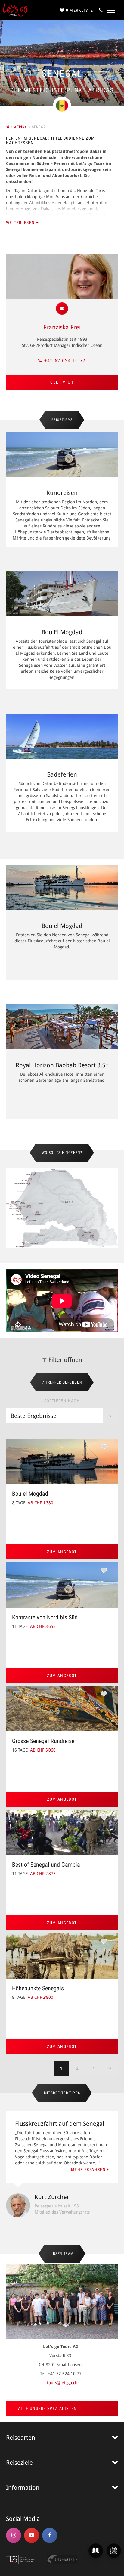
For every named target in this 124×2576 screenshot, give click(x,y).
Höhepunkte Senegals (38, 1988)
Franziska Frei (62, 327)
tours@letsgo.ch (62, 2383)
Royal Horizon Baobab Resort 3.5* (62, 1065)
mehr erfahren (89, 2169)
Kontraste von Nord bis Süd (45, 1617)
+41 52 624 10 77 (65, 361)
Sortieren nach (62, 1401)
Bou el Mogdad (62, 926)
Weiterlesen (21, 223)
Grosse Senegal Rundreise (43, 1741)
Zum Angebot (62, 1552)
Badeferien (62, 774)
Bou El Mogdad (62, 632)
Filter (65, 1360)
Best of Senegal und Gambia (46, 1865)
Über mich (62, 382)
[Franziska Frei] (62, 277)
